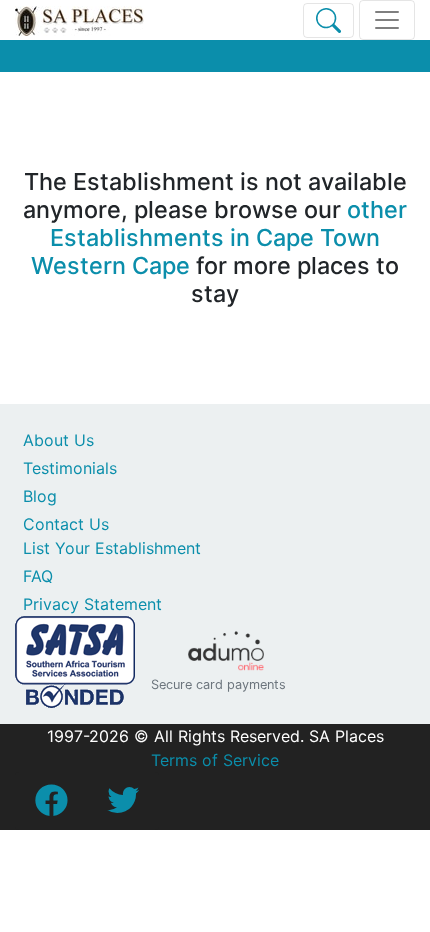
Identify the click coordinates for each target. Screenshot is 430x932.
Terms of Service (215, 760)
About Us (58, 440)
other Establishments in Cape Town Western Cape (219, 237)
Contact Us (66, 524)
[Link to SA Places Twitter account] (123, 806)
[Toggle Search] (328, 20)
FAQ (38, 576)
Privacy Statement (92, 604)
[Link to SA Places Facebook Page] (51, 806)
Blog (40, 496)
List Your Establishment (112, 548)
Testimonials (70, 468)
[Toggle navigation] (387, 20)
